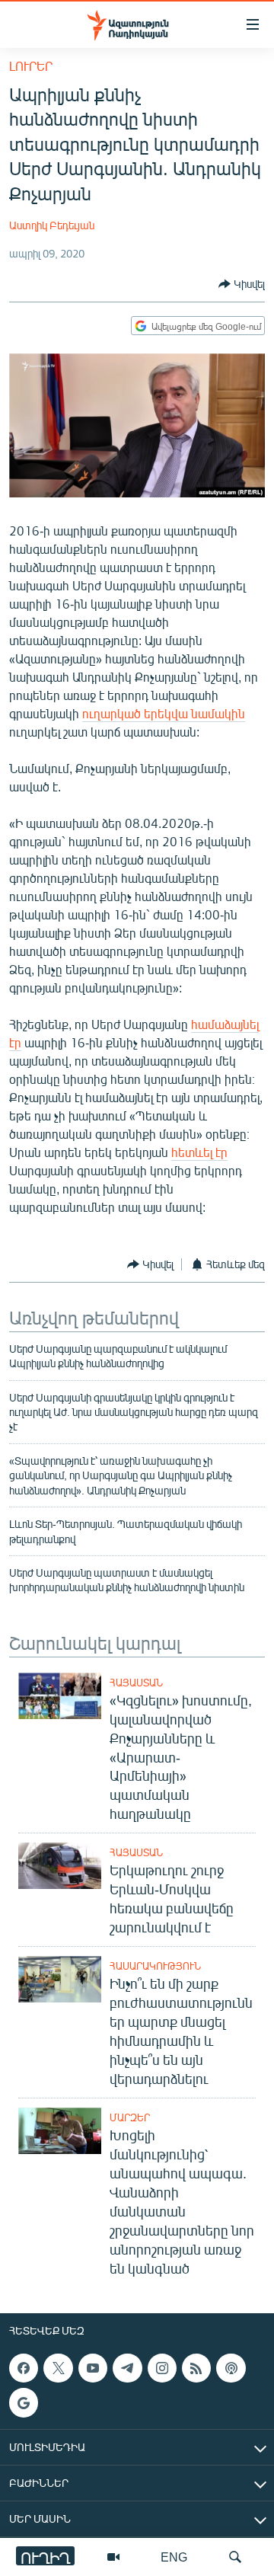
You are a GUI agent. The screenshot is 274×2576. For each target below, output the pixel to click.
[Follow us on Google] (24, 2402)
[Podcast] (231, 2368)
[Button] (242, 284)
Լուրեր (31, 66)
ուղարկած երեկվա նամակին (164, 713)
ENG (174, 2557)
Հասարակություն (155, 1966)
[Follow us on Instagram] (162, 2368)
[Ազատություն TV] (113, 2557)
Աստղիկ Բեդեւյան (52, 225)
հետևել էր (199, 1152)
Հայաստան (136, 1683)
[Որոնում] (235, 2557)
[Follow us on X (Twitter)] (58, 2368)
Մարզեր (130, 2117)
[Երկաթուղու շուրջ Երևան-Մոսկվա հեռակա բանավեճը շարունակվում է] (60, 1866)
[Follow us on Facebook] (24, 2368)
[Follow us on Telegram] (127, 2368)
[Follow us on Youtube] (93, 2368)
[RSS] (196, 2368)
